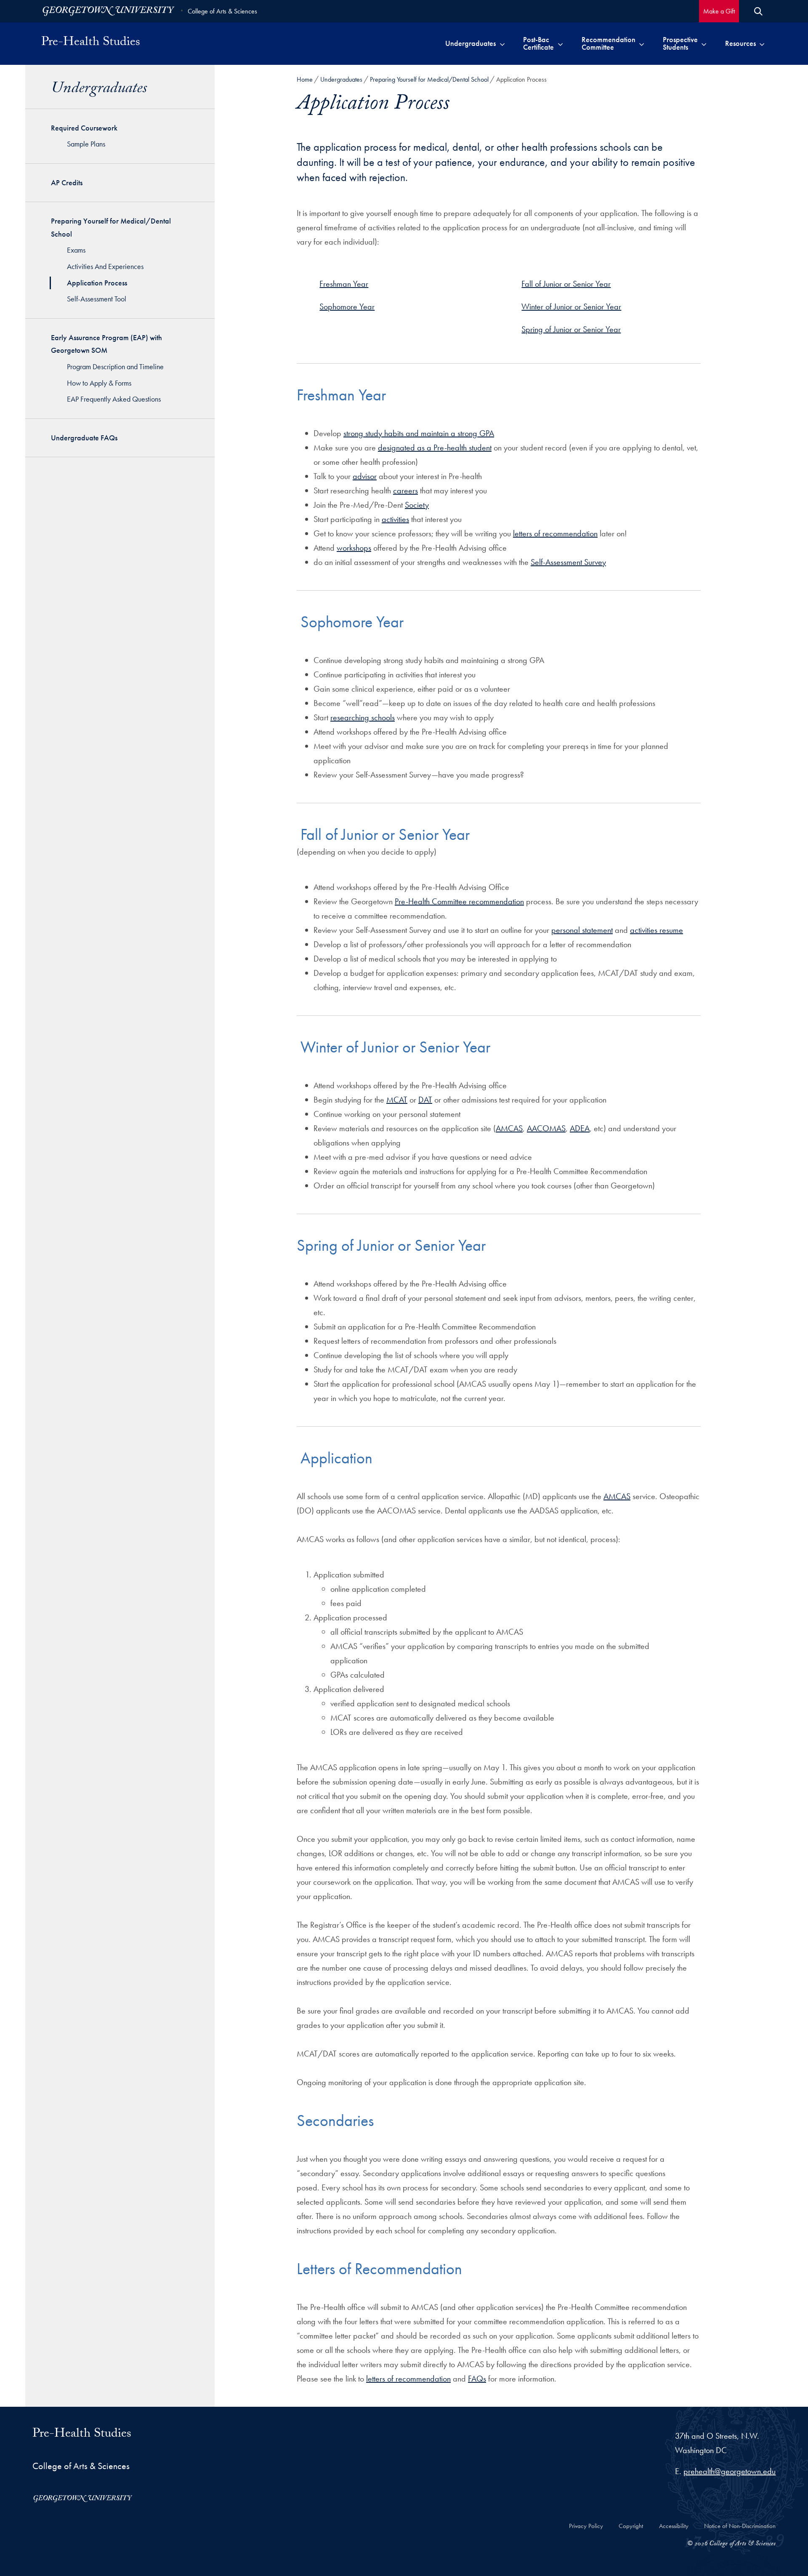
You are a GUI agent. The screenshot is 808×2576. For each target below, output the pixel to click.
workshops (354, 548)
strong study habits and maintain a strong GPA (419, 433)
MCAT (397, 1100)
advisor (365, 476)
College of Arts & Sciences (222, 11)
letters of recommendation (555, 533)
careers (405, 490)
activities (395, 519)
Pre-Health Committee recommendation (459, 901)
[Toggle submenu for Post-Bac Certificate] (560, 43)
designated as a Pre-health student (435, 448)
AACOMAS (546, 1128)
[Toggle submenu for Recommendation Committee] (642, 43)
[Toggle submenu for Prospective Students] (704, 43)
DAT (425, 1100)
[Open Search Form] (758, 11)
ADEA (580, 1128)
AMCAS (509, 1128)
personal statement (582, 930)
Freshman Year (344, 284)
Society (417, 505)
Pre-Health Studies (91, 43)
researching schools (363, 717)
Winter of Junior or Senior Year (571, 306)
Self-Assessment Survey (568, 562)
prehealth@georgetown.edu (730, 2471)
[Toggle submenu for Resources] (762, 43)
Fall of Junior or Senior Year (566, 284)
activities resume (656, 930)
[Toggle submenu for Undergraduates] (502, 43)
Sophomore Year (347, 306)
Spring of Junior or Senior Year (571, 329)
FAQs (477, 2379)
